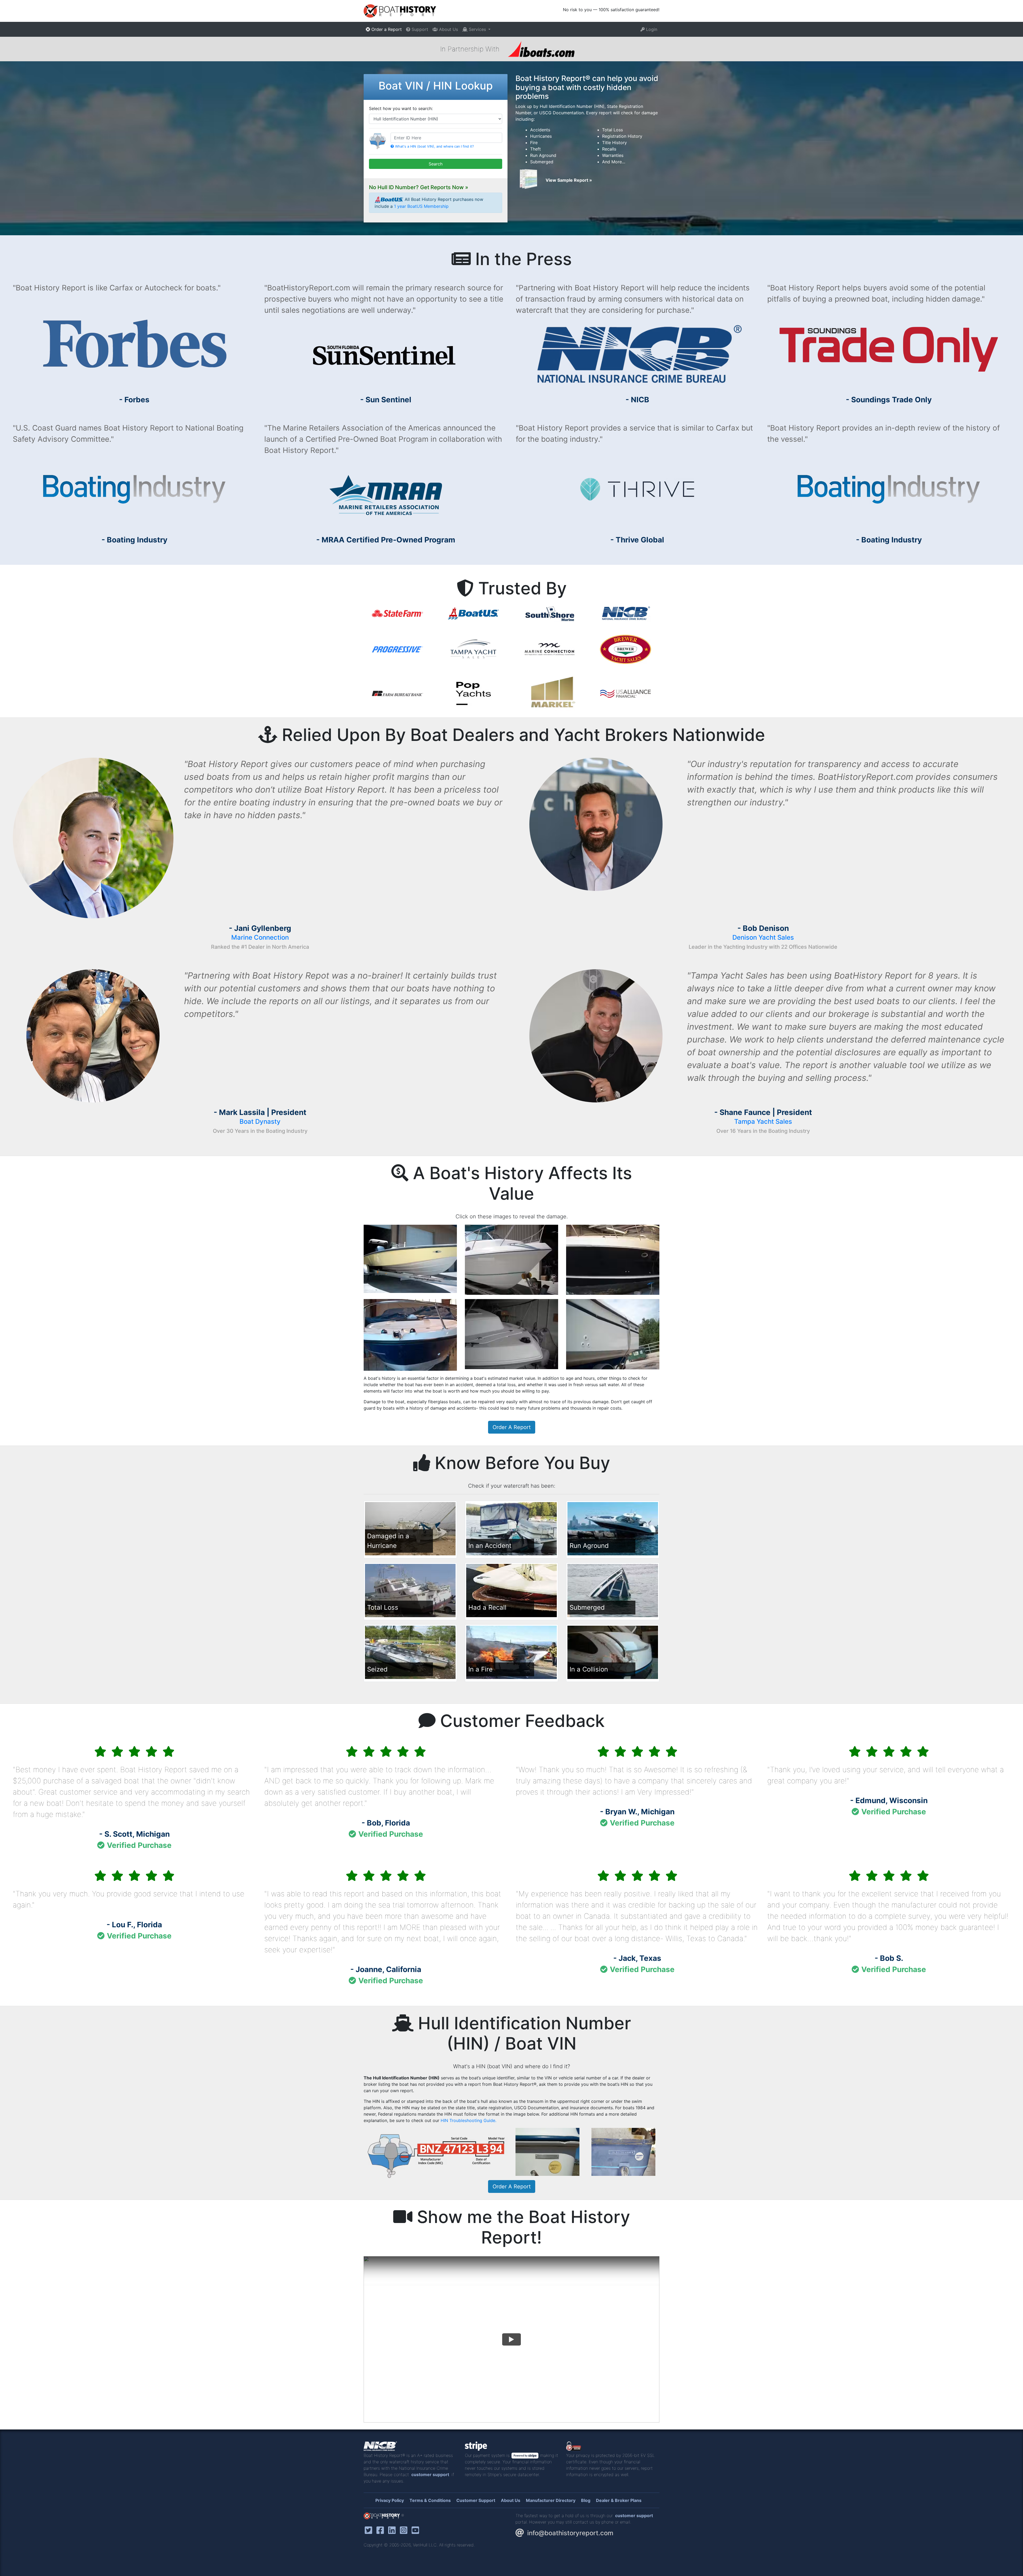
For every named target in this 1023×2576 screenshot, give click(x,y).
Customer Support (476, 2500)
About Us (448, 29)
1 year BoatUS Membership (421, 206)
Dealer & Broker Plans (619, 2500)
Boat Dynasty (260, 1121)
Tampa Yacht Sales (763, 1121)
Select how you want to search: (401, 108)
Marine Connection (260, 937)
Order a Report (386, 29)
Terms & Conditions (430, 2500)
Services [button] (477, 29)
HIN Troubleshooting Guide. (468, 2120)
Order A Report (512, 1427)
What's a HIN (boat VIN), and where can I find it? (434, 146)
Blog (586, 2500)
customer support (430, 2474)
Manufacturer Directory (551, 2500)
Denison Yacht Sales (763, 937)
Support (419, 29)
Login (651, 29)
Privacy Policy (390, 2500)
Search (436, 164)
